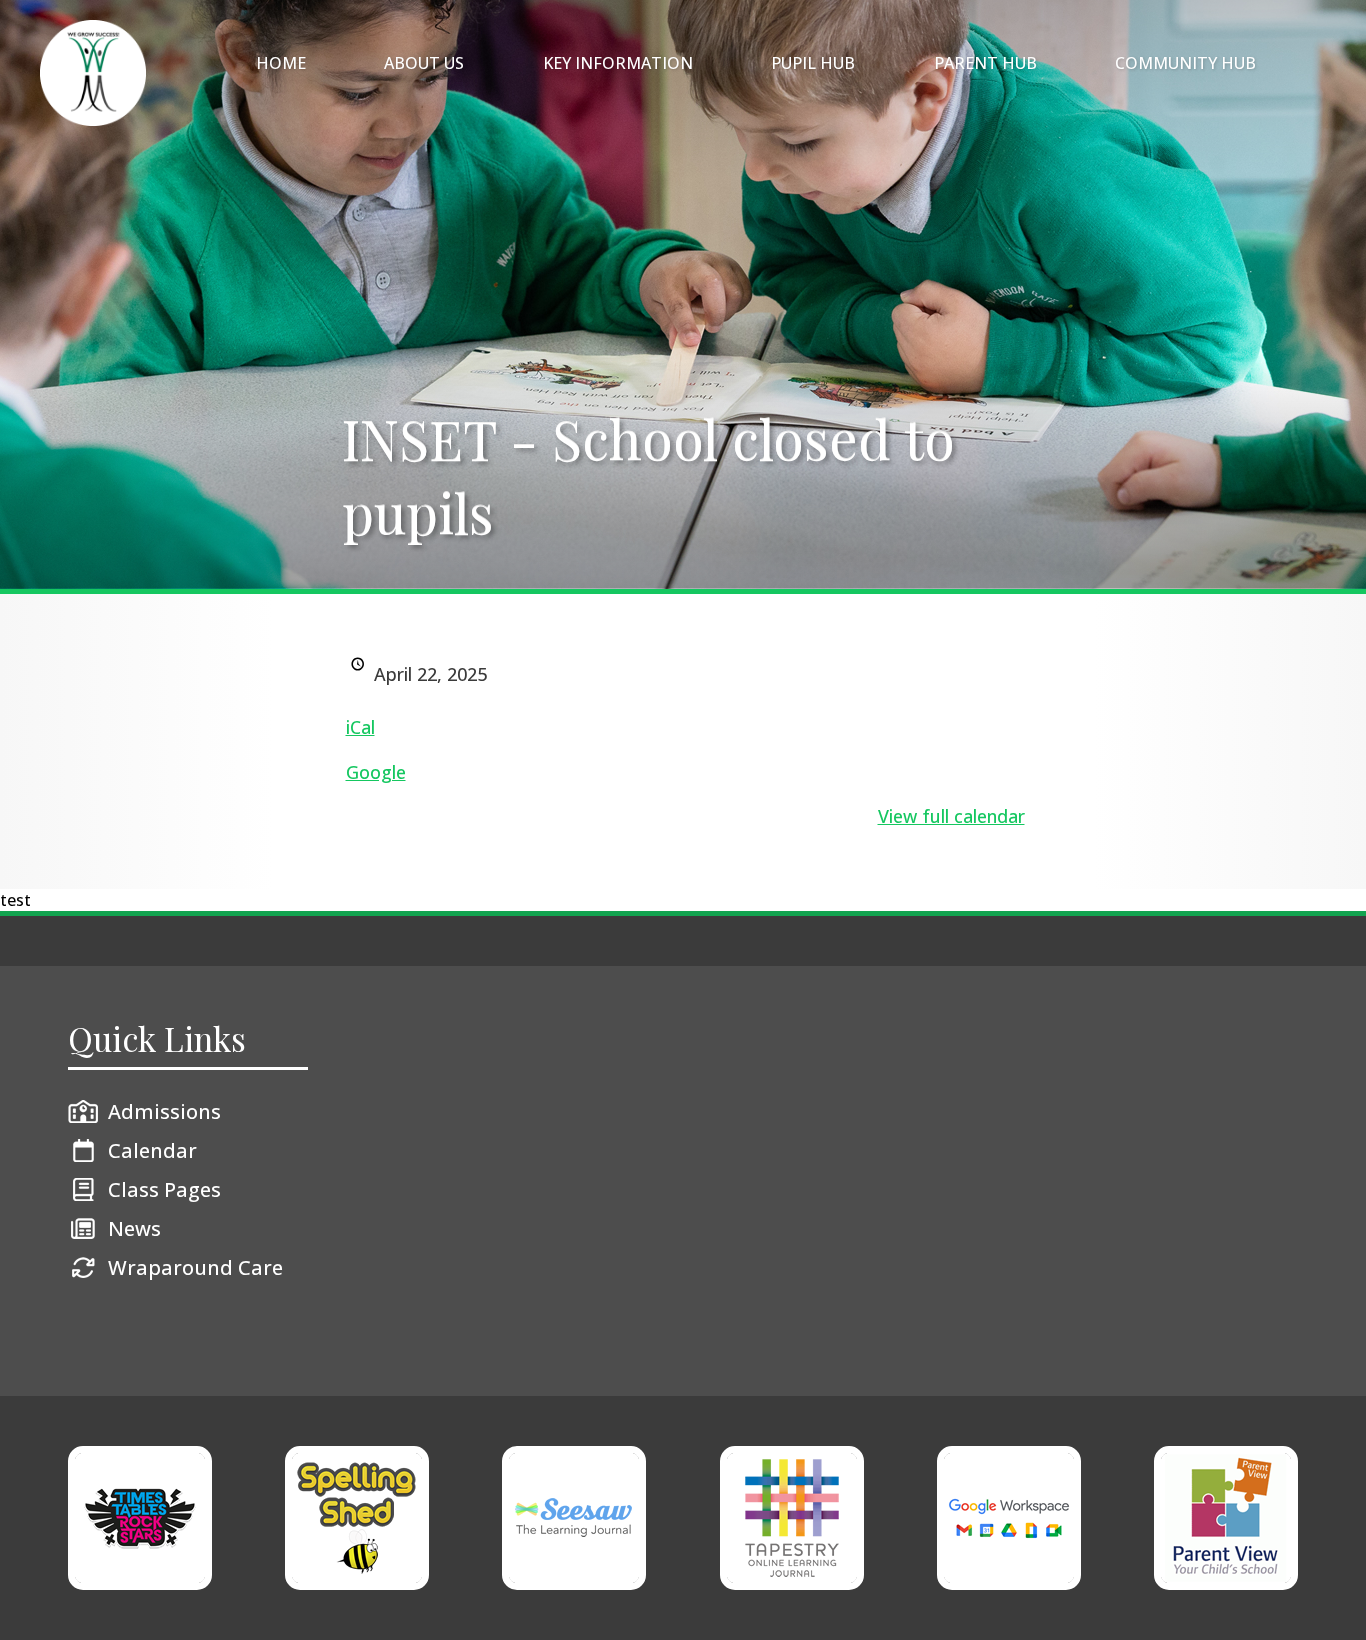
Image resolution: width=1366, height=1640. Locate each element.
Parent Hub (985, 63)
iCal (360, 727)
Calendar (152, 1150)
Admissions (164, 1111)
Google (376, 772)
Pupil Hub (813, 63)
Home (281, 63)
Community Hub (1185, 63)
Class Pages (164, 1189)
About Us (424, 63)
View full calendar (951, 816)
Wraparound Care (195, 1267)
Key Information (618, 63)
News (134, 1228)
